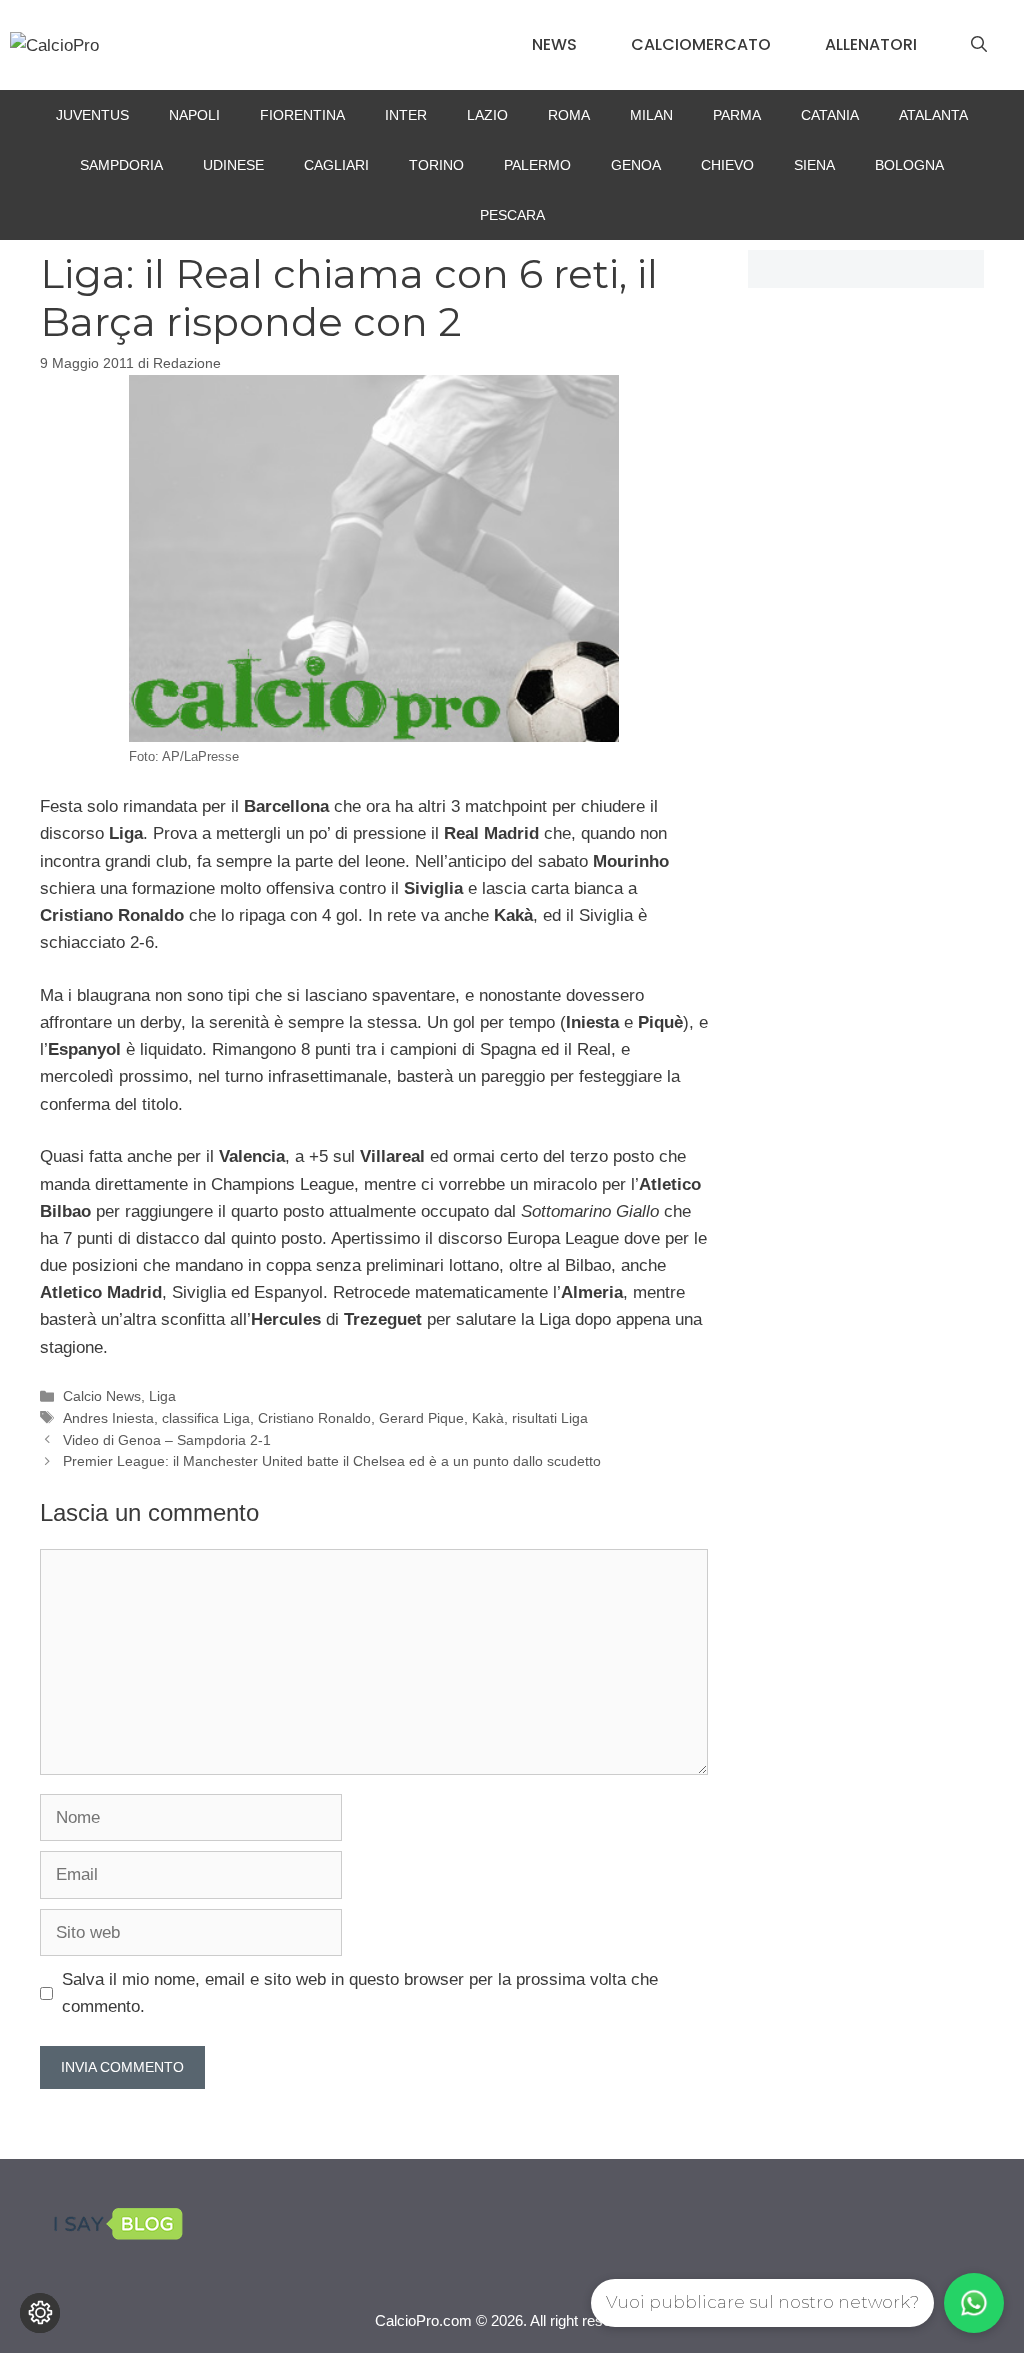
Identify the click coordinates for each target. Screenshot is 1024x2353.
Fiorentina (302, 115)
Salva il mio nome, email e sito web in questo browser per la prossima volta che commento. (360, 1993)
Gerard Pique (421, 1418)
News (554, 44)
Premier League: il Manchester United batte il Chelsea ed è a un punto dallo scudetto (332, 1461)
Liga (162, 1396)
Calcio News (102, 1396)
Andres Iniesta (108, 1418)
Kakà (488, 1418)
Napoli (194, 115)
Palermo (537, 165)
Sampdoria (121, 165)
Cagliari (336, 165)
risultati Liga (550, 1418)
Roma (569, 115)
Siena (814, 165)
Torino (436, 165)
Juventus (92, 115)
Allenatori (871, 44)
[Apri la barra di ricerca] (979, 45)
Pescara (512, 215)
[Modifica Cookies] (40, 2313)
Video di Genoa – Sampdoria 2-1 (167, 1440)
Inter (406, 115)
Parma (737, 115)
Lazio (487, 115)
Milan (651, 115)
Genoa (636, 165)
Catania (830, 115)
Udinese (233, 165)
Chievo (727, 165)
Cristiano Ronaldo (314, 1418)
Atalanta (933, 115)
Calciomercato (701, 44)
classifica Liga (206, 1418)
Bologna (909, 165)
